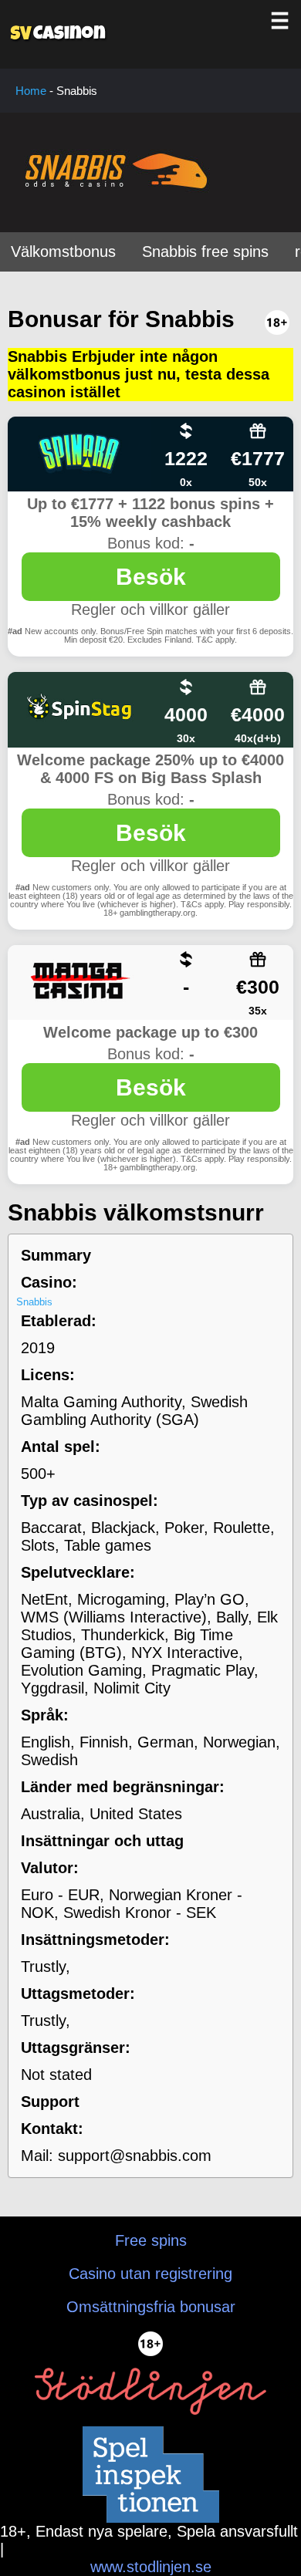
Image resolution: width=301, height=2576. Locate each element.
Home (31, 91)
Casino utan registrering (150, 2274)
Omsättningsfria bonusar (151, 2307)
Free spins (151, 2240)
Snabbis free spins (205, 252)
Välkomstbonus (63, 252)
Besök (151, 577)
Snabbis (34, 1302)
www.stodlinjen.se (151, 2567)
